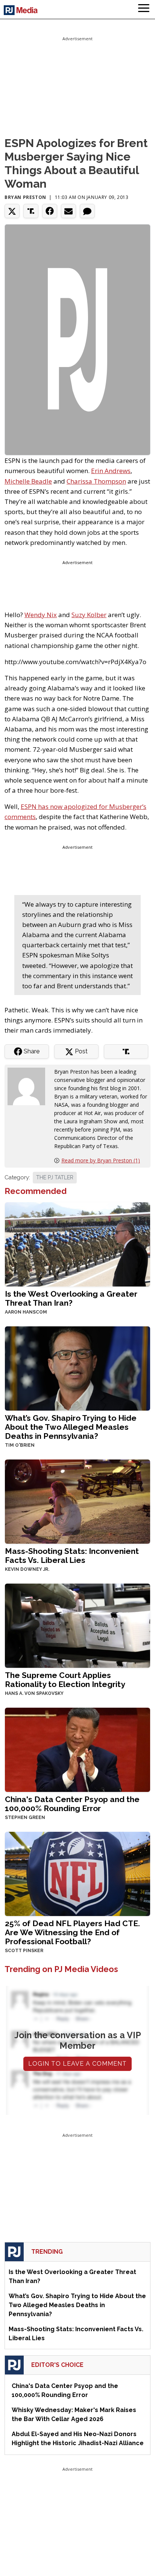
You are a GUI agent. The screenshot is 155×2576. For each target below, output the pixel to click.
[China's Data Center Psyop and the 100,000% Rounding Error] (77, 1749)
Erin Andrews (111, 471)
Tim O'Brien (20, 1445)
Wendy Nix (41, 615)
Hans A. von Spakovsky (34, 1693)
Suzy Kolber (89, 615)
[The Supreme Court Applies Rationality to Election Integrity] (77, 1625)
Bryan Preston (25, 197)
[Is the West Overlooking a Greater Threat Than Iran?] (77, 1244)
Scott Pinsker (24, 1951)
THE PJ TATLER (55, 1177)
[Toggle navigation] (144, 9)
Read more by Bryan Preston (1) (101, 1160)
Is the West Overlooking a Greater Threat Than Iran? (71, 1298)
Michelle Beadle (28, 481)
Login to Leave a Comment (77, 2064)
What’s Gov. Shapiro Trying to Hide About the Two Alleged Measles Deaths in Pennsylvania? (71, 1427)
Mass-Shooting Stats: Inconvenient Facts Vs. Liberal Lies (72, 1556)
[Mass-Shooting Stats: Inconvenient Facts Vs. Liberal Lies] (77, 1501)
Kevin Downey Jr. (27, 1569)
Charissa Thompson (96, 481)
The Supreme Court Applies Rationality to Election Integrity (65, 1680)
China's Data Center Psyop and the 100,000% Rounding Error (72, 1804)
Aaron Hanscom (26, 1312)
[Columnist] (29, 1086)
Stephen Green (25, 1817)
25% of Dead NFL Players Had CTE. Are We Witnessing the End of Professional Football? (72, 1932)
